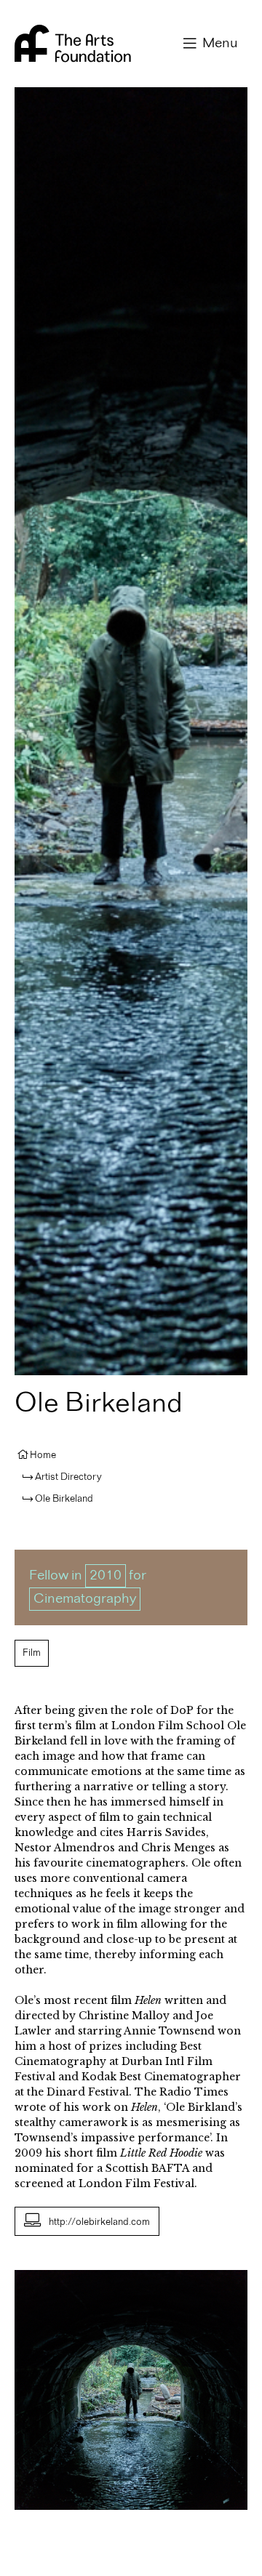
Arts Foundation (73, 44)
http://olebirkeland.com (99, 2222)
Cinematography (85, 1599)
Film (32, 1653)
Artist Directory (68, 1477)
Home (43, 1455)
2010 (106, 1576)
